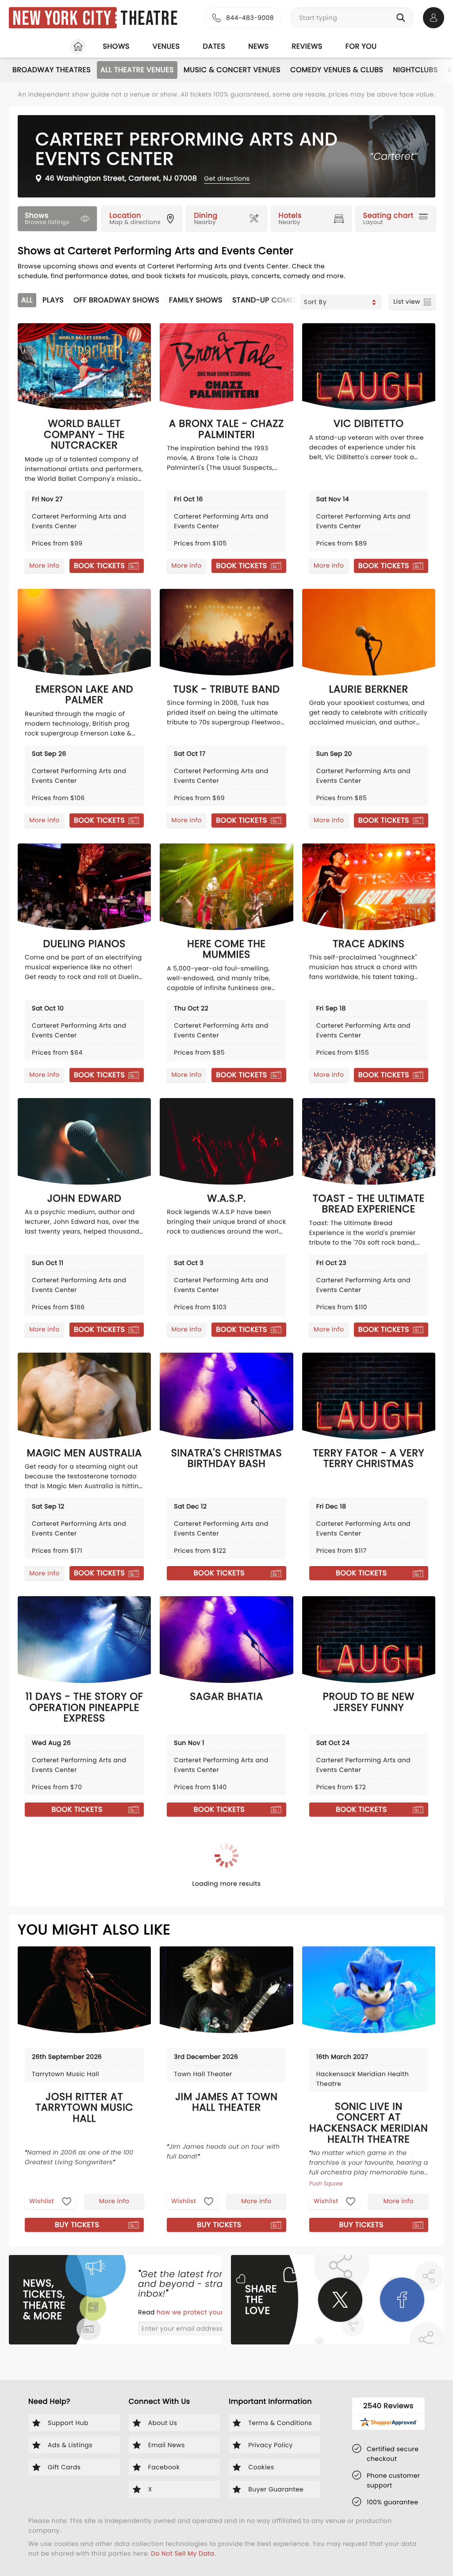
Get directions (227, 178)
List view (407, 302)
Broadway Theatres (52, 70)
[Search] (403, 18)
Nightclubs (415, 70)
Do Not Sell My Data (182, 2553)
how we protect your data (200, 2312)
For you (361, 46)
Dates (214, 46)
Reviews (307, 46)
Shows (116, 46)
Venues (166, 46)
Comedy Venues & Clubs (337, 70)
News (258, 46)
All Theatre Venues (137, 70)
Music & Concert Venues (232, 70)
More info (44, 565)
